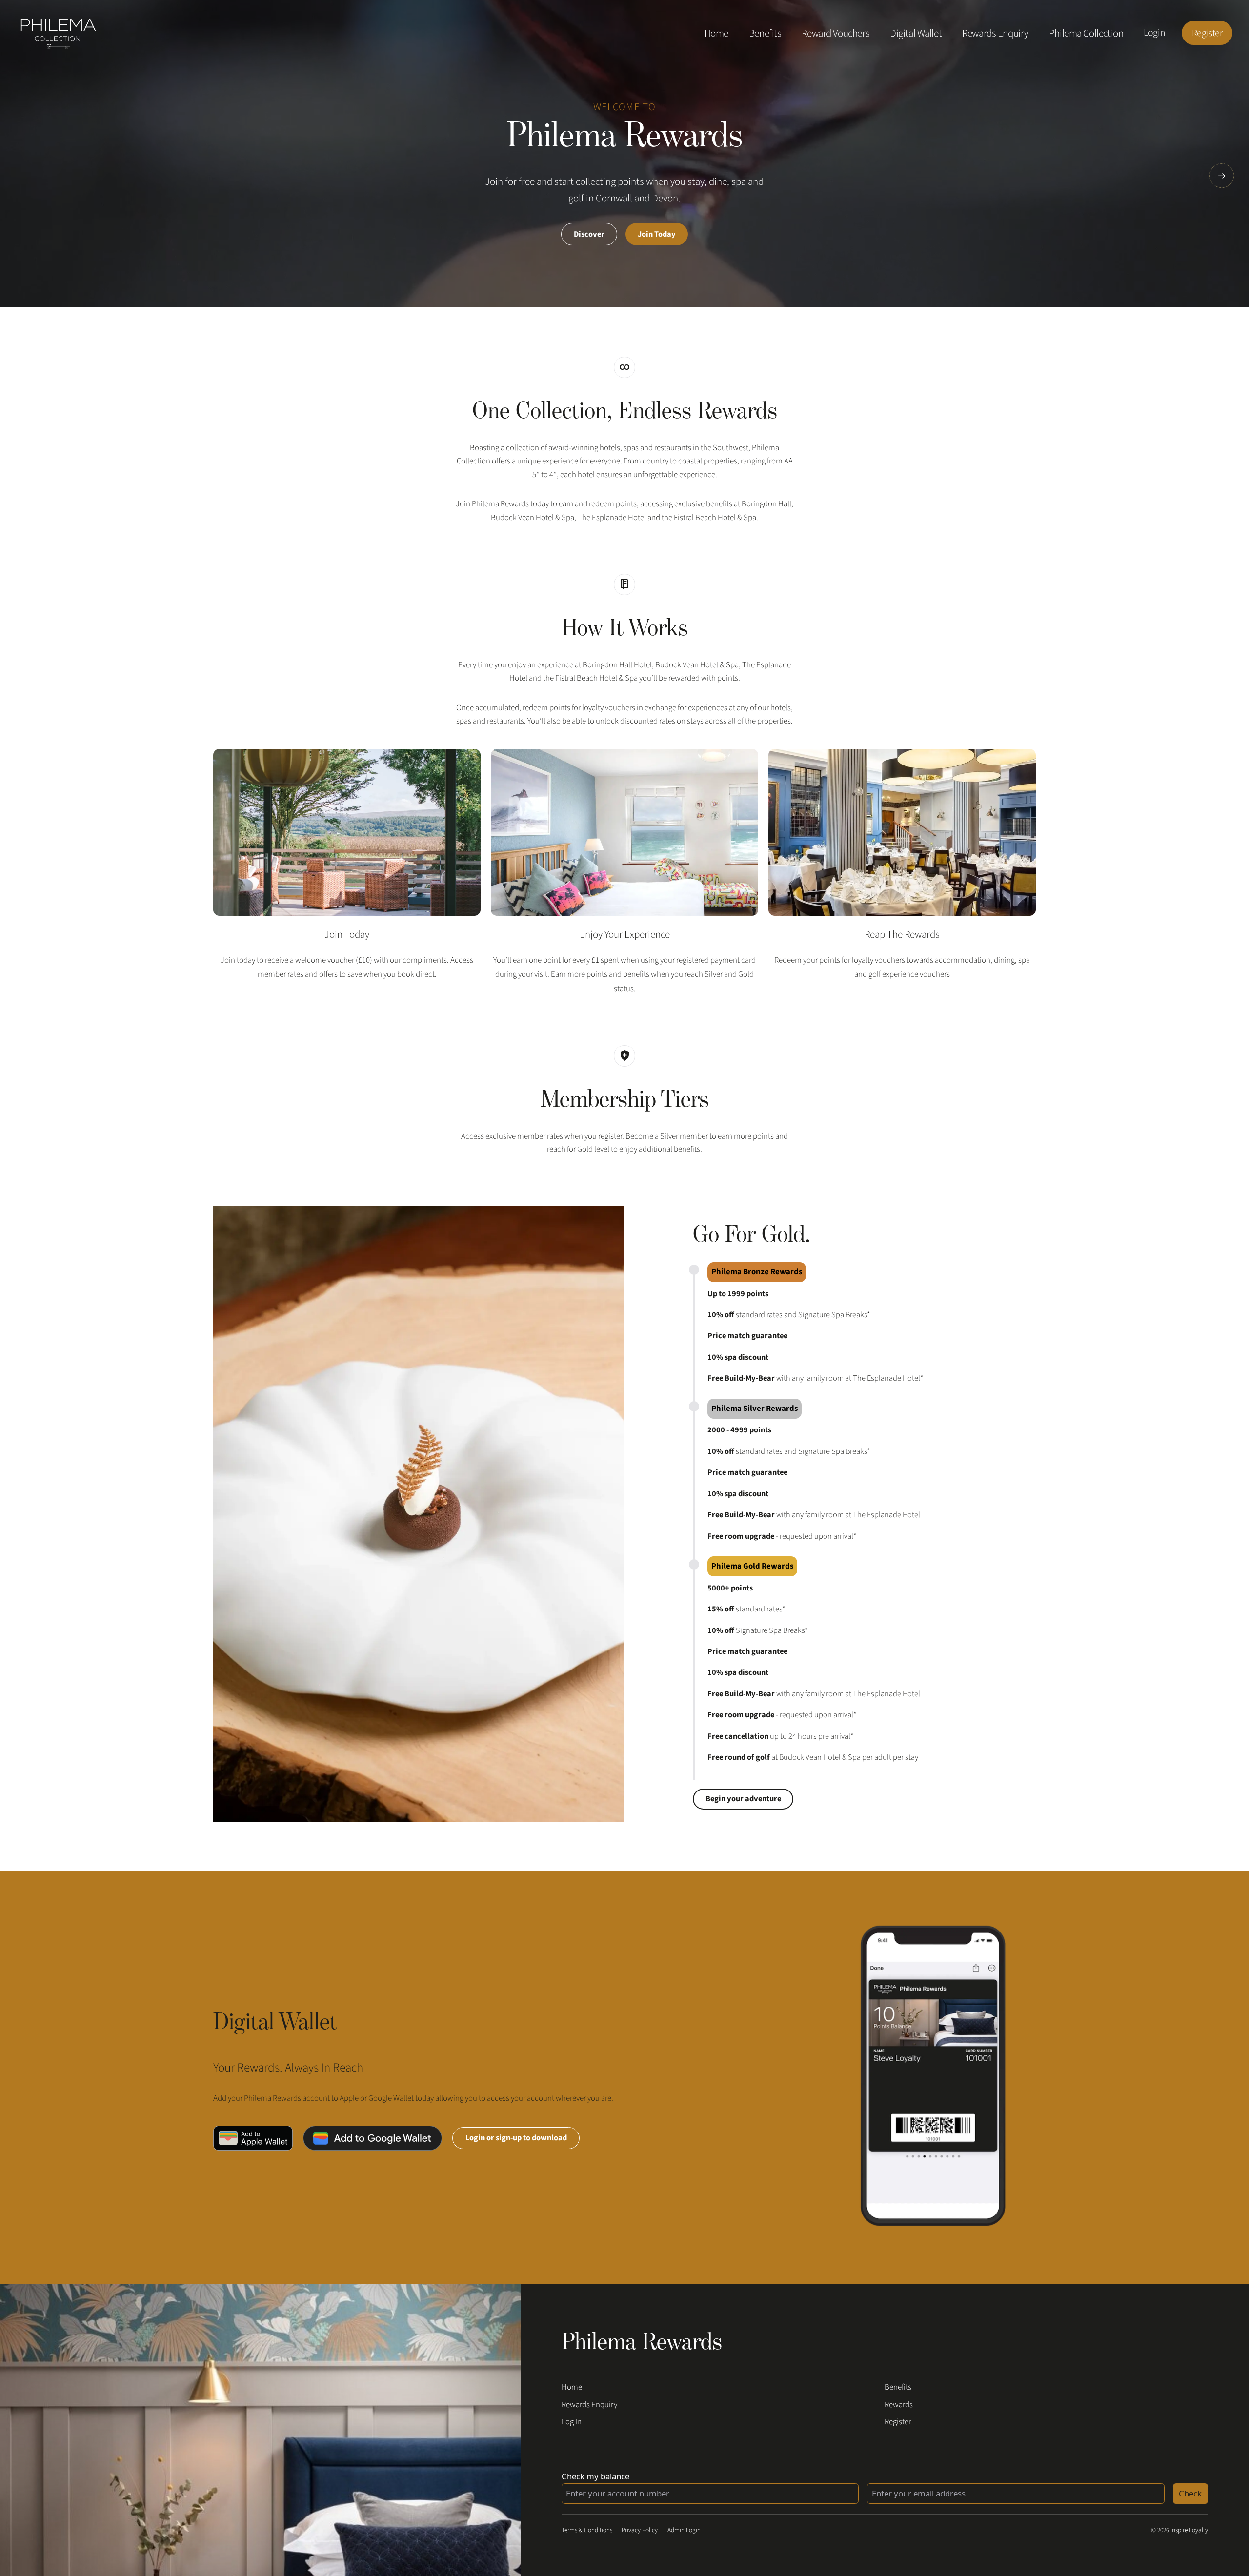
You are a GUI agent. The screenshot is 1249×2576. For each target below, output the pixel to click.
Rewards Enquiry (995, 33)
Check (1190, 2493)
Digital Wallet (916, 33)
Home (716, 33)
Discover (589, 234)
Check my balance (595, 2476)
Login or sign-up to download (516, 2138)
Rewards (899, 2405)
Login (1154, 33)
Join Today (657, 234)
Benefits (765, 33)
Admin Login (684, 2530)
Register (1207, 33)
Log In (572, 2422)
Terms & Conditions (587, 2530)
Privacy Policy (640, 2530)
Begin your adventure (743, 1799)
